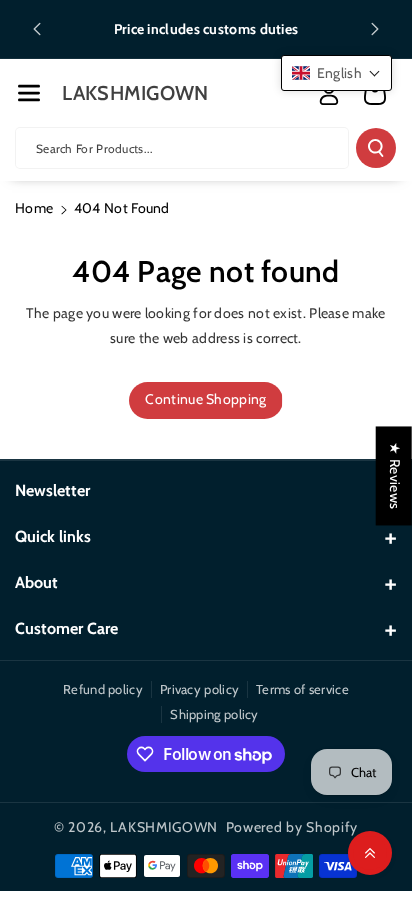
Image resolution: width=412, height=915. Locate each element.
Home (34, 208)
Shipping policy (214, 714)
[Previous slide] (37, 29)
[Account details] (329, 94)
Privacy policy (199, 689)
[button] (29, 93)
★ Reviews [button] (395, 475)
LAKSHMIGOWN (164, 827)
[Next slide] (375, 29)
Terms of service (302, 689)
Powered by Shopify (292, 827)
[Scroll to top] (370, 853)
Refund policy (103, 689)
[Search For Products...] (376, 148)
